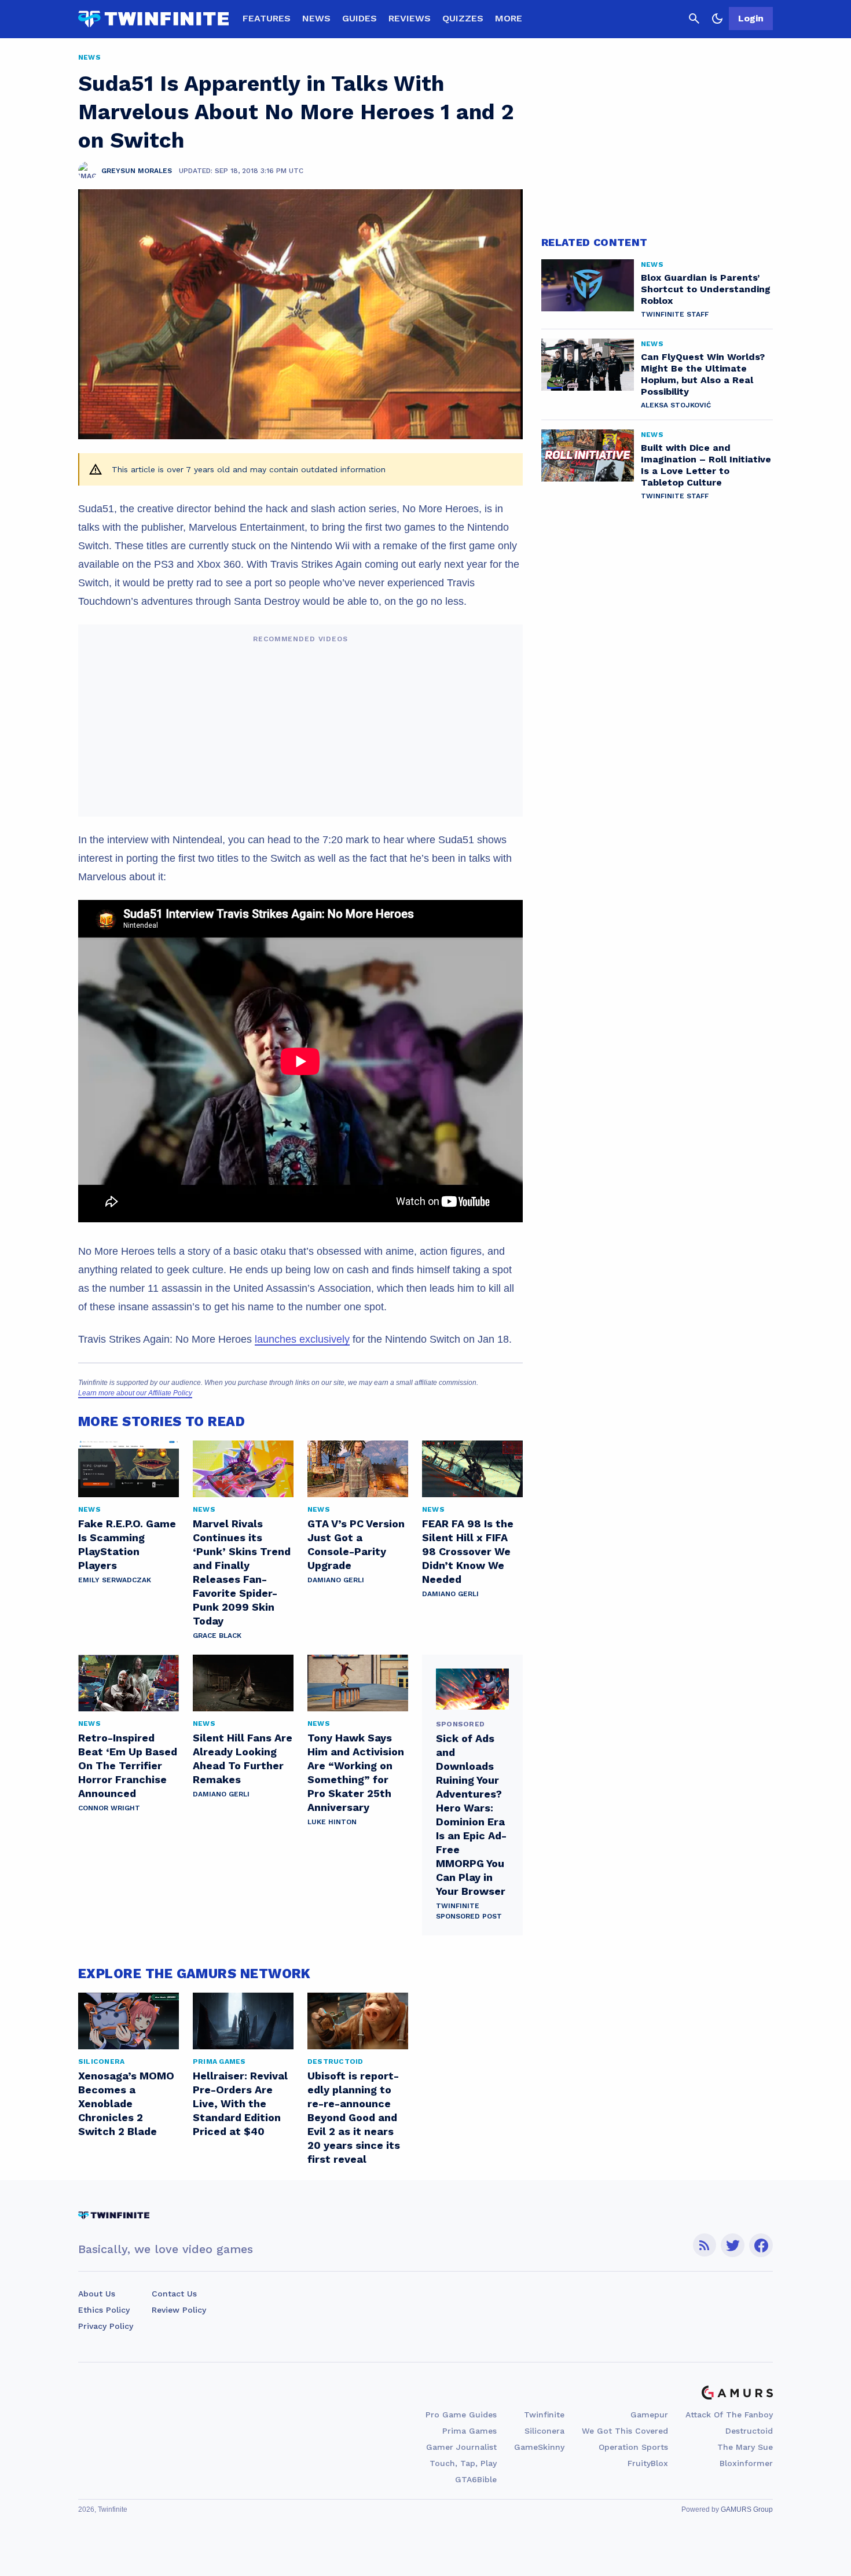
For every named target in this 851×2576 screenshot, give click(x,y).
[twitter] (733, 2245)
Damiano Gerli (336, 1580)
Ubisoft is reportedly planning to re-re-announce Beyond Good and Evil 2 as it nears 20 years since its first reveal (354, 2117)
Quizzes (463, 18)
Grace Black (217, 1636)
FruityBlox (648, 2463)
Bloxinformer (746, 2463)
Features (267, 18)
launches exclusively (302, 1339)
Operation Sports (633, 2447)
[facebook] (761, 2245)
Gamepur (649, 2415)
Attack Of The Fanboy (729, 2415)
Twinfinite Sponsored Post (469, 1911)
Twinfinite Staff (675, 314)
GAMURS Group (747, 2509)
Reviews (410, 18)
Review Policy (179, 2310)
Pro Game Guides (461, 2415)
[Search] (694, 19)
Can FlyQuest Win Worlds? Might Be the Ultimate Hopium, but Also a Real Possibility (703, 374)
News (316, 18)
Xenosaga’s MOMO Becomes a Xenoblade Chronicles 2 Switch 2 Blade (126, 2103)
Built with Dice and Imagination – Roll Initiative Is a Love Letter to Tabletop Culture (706, 465)
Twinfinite (544, 2415)
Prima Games (469, 2431)
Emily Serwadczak (115, 1580)
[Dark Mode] (717, 19)
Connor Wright (109, 1808)
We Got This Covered (625, 2431)
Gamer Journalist (461, 2447)
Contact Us (174, 2294)
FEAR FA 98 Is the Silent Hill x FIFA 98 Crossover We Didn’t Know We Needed (468, 1551)
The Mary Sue (745, 2447)
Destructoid (749, 2431)
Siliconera (544, 2431)
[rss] (705, 2245)
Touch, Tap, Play (463, 2463)
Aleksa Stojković (676, 405)
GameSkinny (539, 2447)
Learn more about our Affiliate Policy (135, 1393)
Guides (360, 18)
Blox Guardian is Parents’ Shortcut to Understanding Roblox (706, 289)
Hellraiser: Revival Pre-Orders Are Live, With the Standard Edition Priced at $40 (240, 2103)
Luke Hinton (332, 1822)
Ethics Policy (104, 2310)
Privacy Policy (106, 2326)
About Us (97, 2294)
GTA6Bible (476, 2479)
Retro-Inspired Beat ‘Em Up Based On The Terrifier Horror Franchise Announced (128, 1765)
